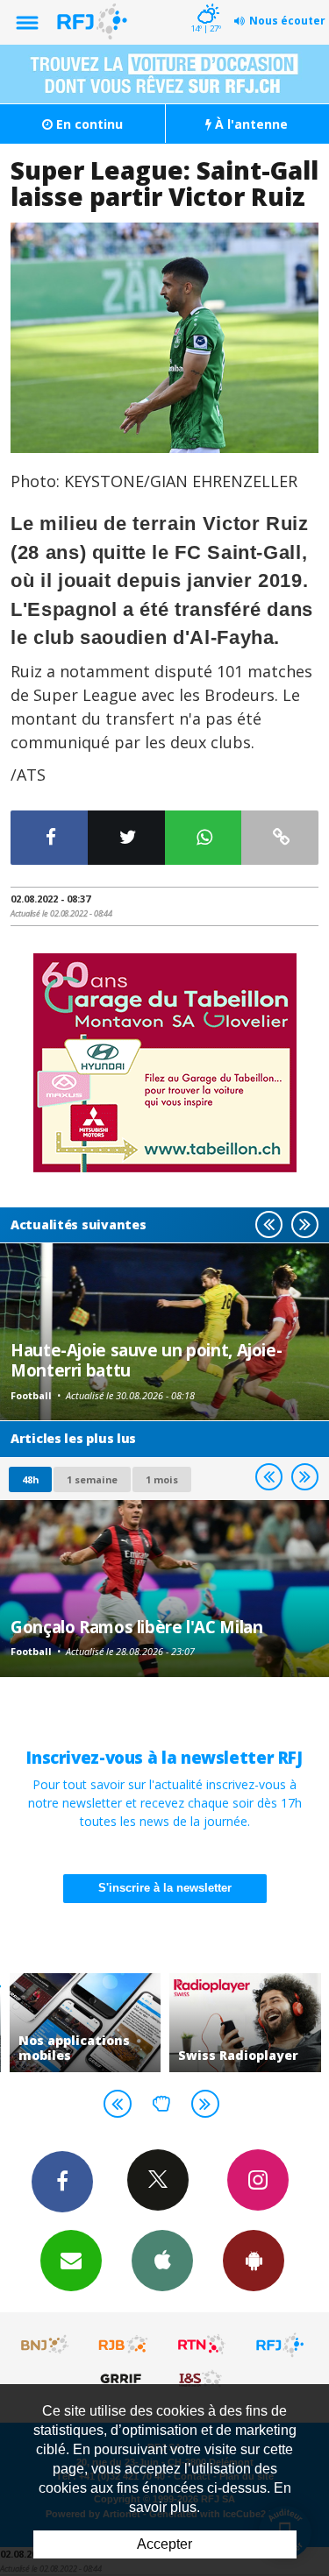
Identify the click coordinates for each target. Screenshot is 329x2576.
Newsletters (71, 2261)
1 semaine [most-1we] (92, 1479)
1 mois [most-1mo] (162, 1479)
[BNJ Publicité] (46, 2345)
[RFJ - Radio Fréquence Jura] (280, 2345)
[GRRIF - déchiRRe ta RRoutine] (124, 2378)
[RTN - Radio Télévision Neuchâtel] (202, 2345)
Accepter (164, 2544)
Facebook (62, 2182)
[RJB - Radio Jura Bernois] (124, 2345)
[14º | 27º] (206, 2)
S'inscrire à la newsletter (165, 1888)
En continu (88, 124)
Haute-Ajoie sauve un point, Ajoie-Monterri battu (146, 1359)
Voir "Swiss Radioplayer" (245, 2023)
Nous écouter (287, 21)
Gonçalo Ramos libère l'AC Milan (136, 1627)
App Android (254, 2261)
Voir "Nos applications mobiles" (86, 2023)
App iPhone (162, 2261)
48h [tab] (30, 1479)
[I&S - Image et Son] (202, 2378)
